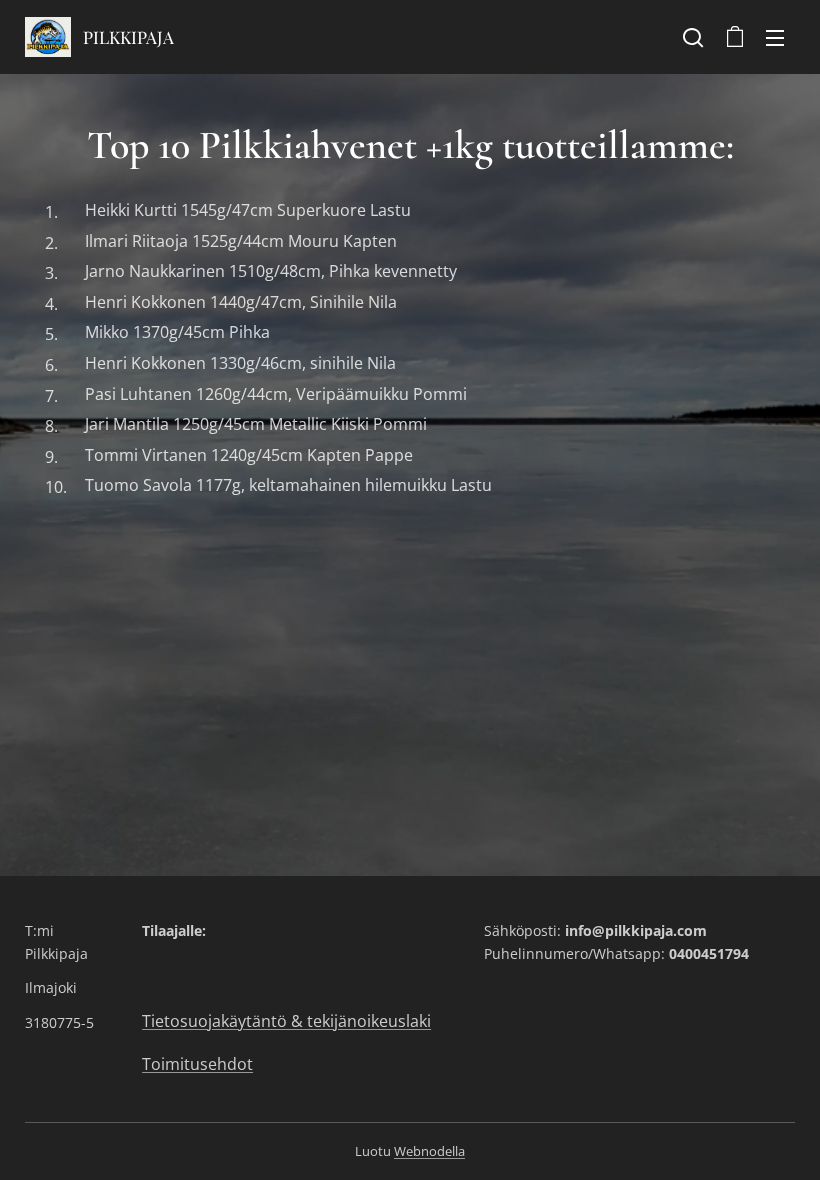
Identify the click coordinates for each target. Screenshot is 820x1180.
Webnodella (429, 1151)
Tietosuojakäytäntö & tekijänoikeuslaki (286, 1021)
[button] (693, 37)
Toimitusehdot (197, 1064)
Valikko (775, 37)
